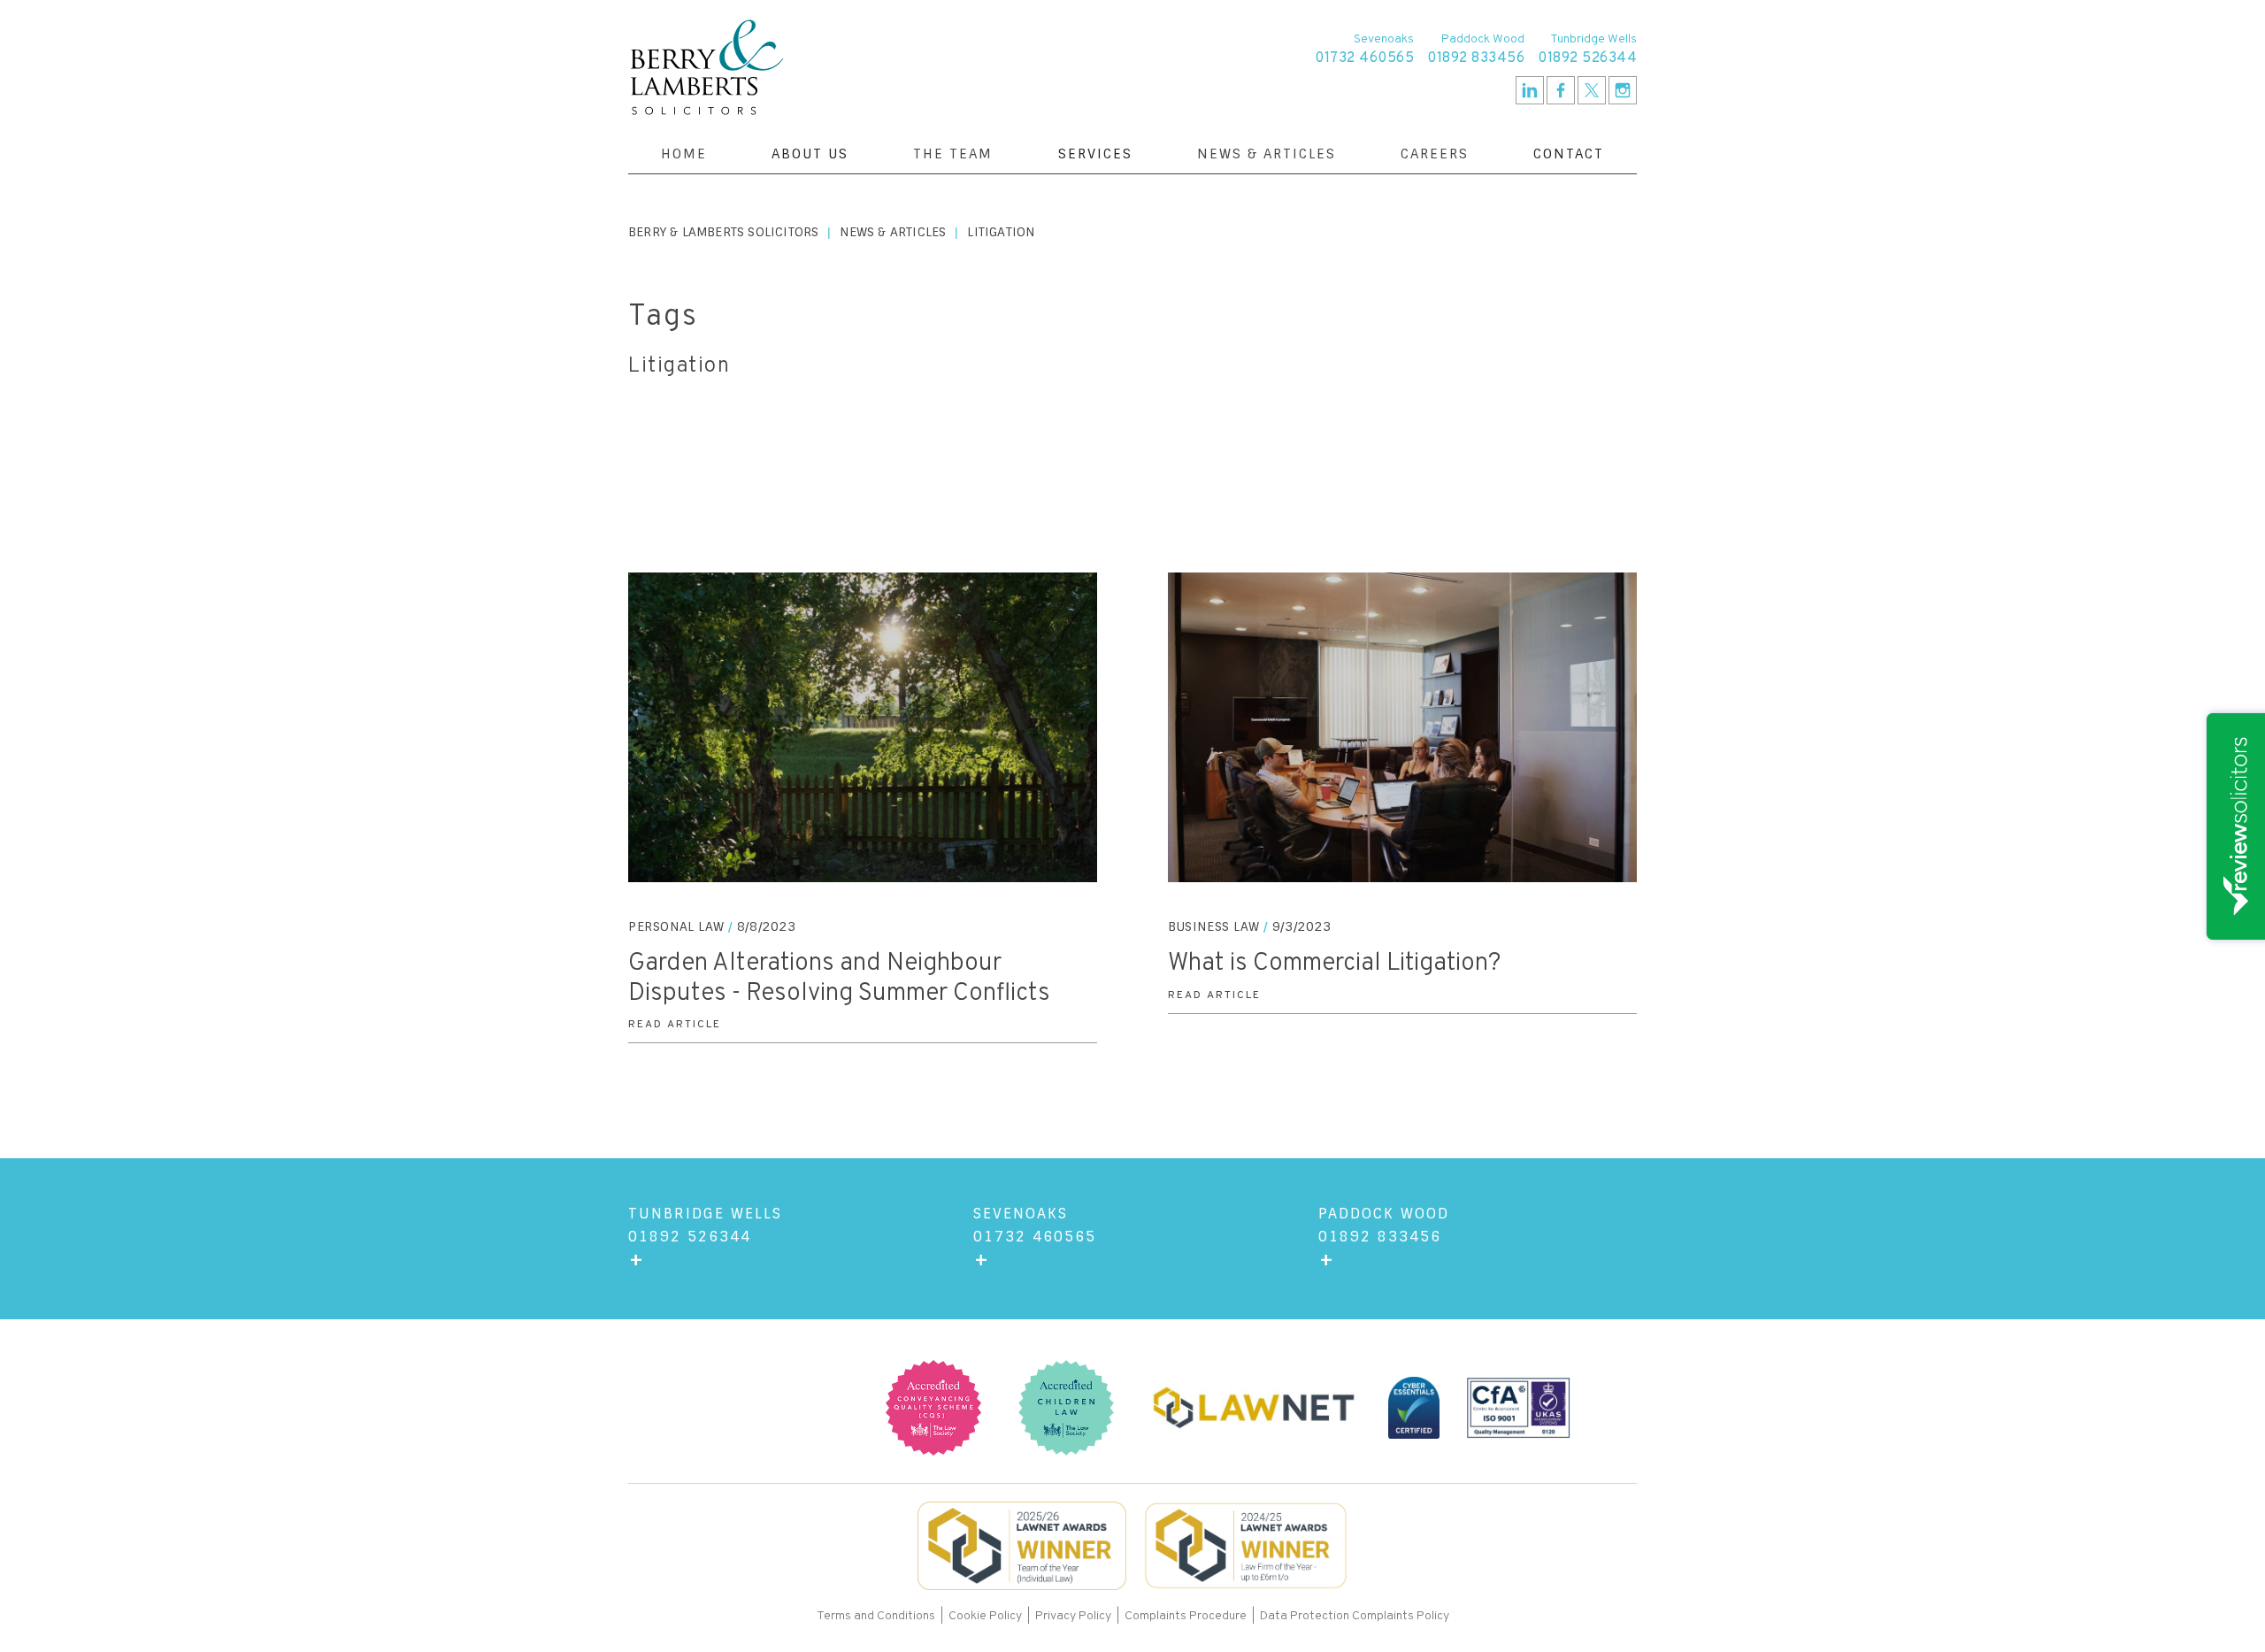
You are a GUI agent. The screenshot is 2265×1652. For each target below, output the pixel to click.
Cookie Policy (985, 1616)
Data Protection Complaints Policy (1355, 1616)
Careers (1435, 154)
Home (684, 154)
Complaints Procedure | (1192, 1616)
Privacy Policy (1073, 1616)
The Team (953, 154)
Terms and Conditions (877, 1616)
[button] (810, 154)
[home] (707, 67)
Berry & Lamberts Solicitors (723, 232)
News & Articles (1267, 154)
